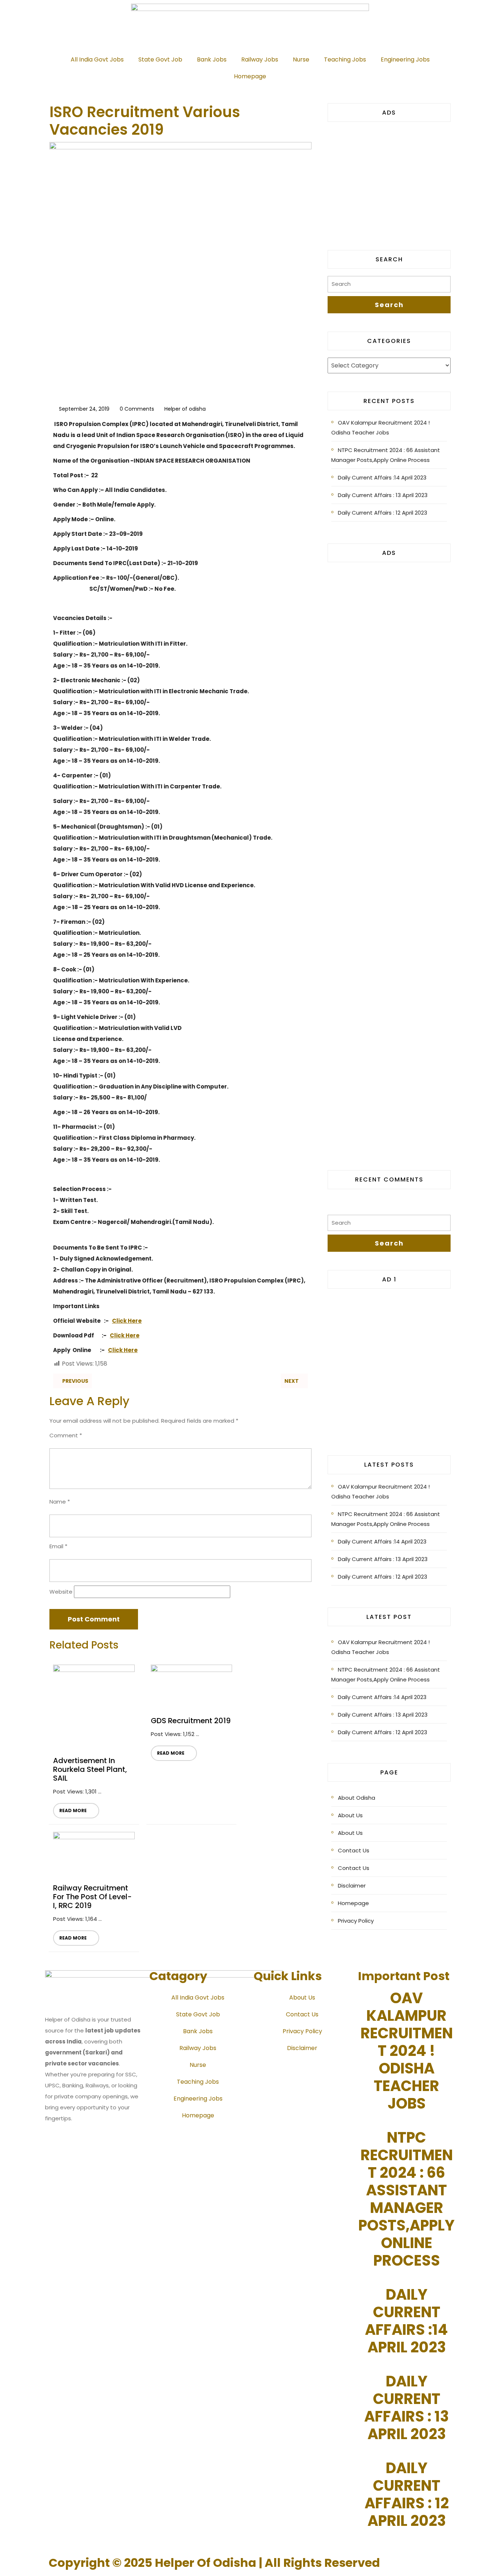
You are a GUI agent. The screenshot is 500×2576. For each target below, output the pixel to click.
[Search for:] (389, 286)
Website (61, 1592)
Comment (66, 1435)
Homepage (250, 76)
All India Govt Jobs (97, 59)
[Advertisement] (389, 180)
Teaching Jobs (345, 59)
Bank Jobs (212, 59)
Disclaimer (352, 1886)
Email (58, 1546)
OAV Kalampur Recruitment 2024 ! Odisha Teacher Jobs (380, 428)
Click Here (127, 1321)
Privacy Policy (356, 1921)
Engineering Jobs (405, 59)
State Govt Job (160, 59)
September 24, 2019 (84, 409)
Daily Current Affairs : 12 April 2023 (383, 513)
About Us (350, 1815)
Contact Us (354, 1850)
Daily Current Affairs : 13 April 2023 (383, 495)
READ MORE (70, 1808)
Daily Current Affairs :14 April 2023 (382, 477)
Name (60, 1502)
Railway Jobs (260, 59)
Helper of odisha (185, 409)
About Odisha (357, 1798)
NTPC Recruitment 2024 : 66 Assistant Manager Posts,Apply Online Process (386, 455)
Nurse (301, 59)
